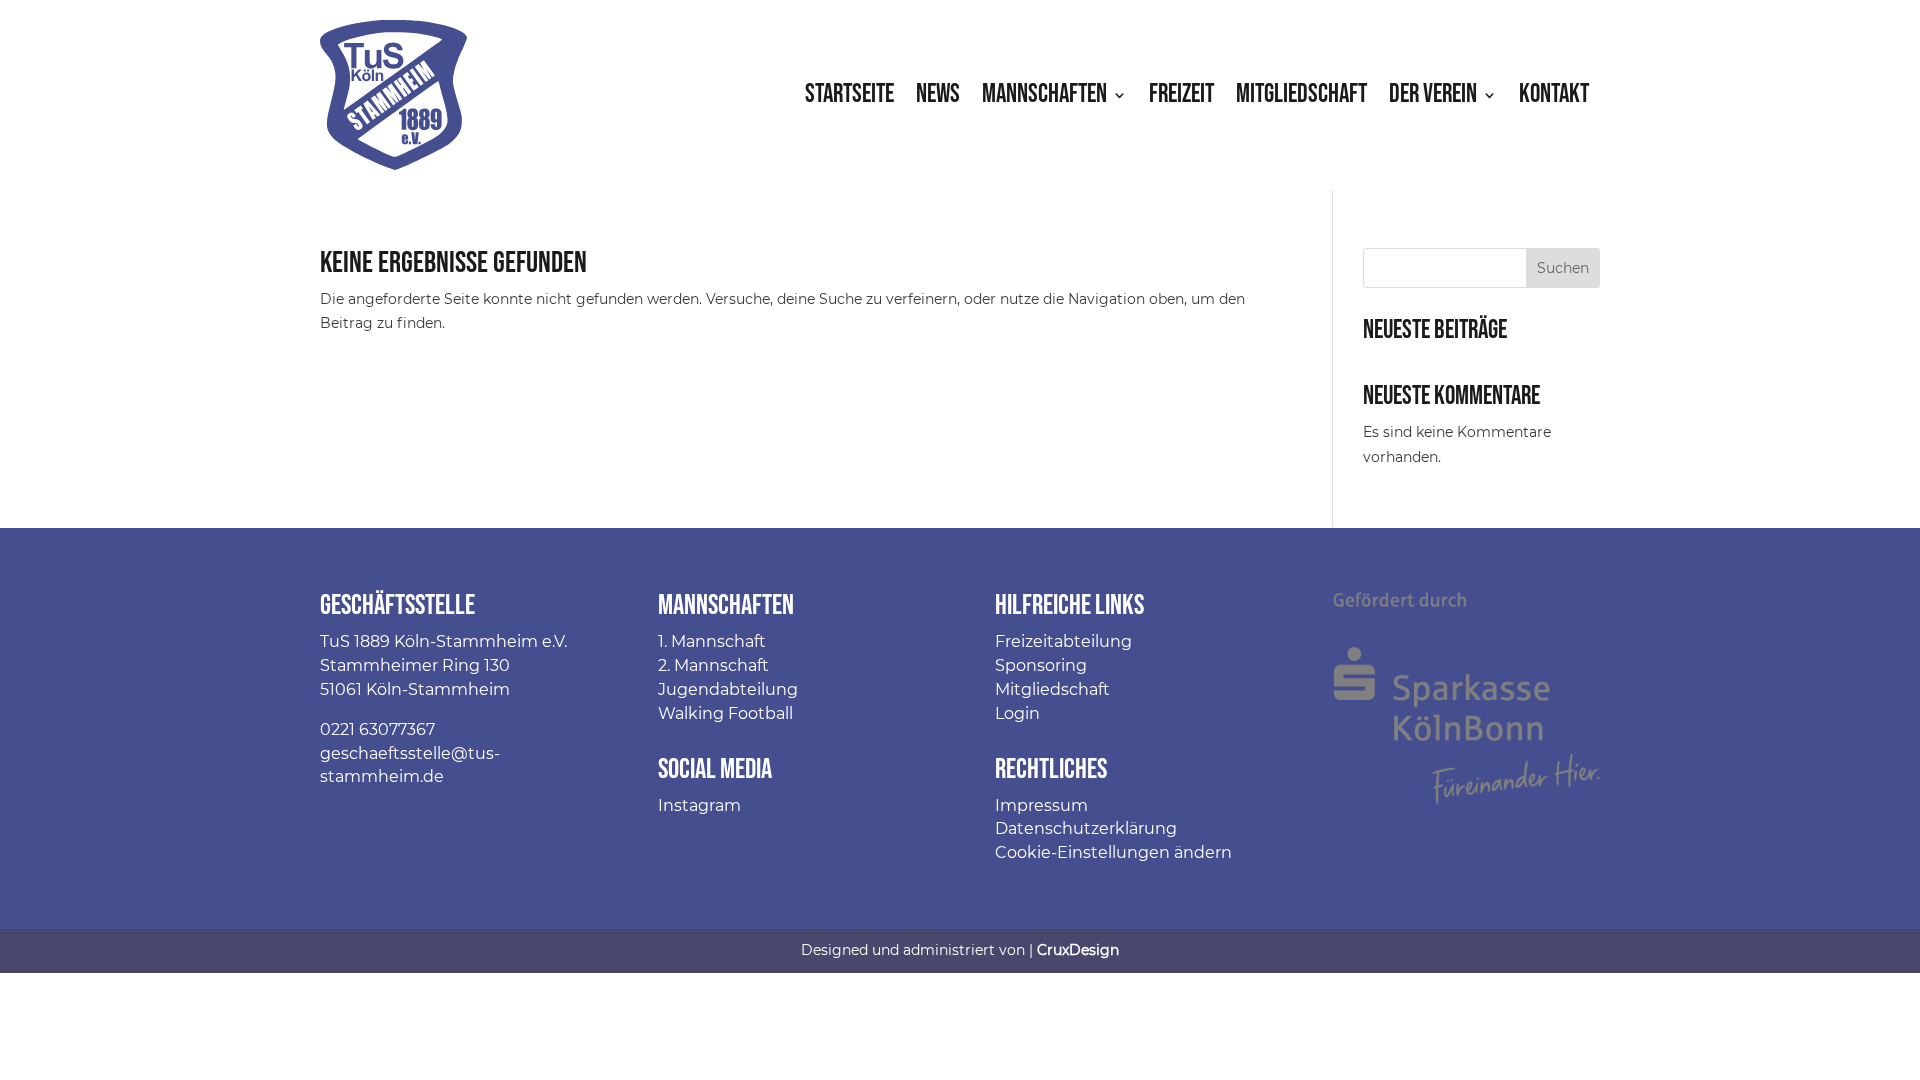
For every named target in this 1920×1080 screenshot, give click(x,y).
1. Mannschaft (712, 641)
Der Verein (1433, 94)
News (938, 94)
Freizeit (1181, 94)
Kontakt (1554, 94)
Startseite (849, 94)
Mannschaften (1044, 94)
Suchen (1563, 268)
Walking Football (725, 713)
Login (1017, 713)
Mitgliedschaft (1301, 94)
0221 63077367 (377, 729)
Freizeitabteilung (1063, 641)
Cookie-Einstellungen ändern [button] (1113, 852)
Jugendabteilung (728, 689)
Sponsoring (1041, 665)
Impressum (1041, 805)
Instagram (699, 805)
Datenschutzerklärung (1086, 828)
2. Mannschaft (713, 665)
